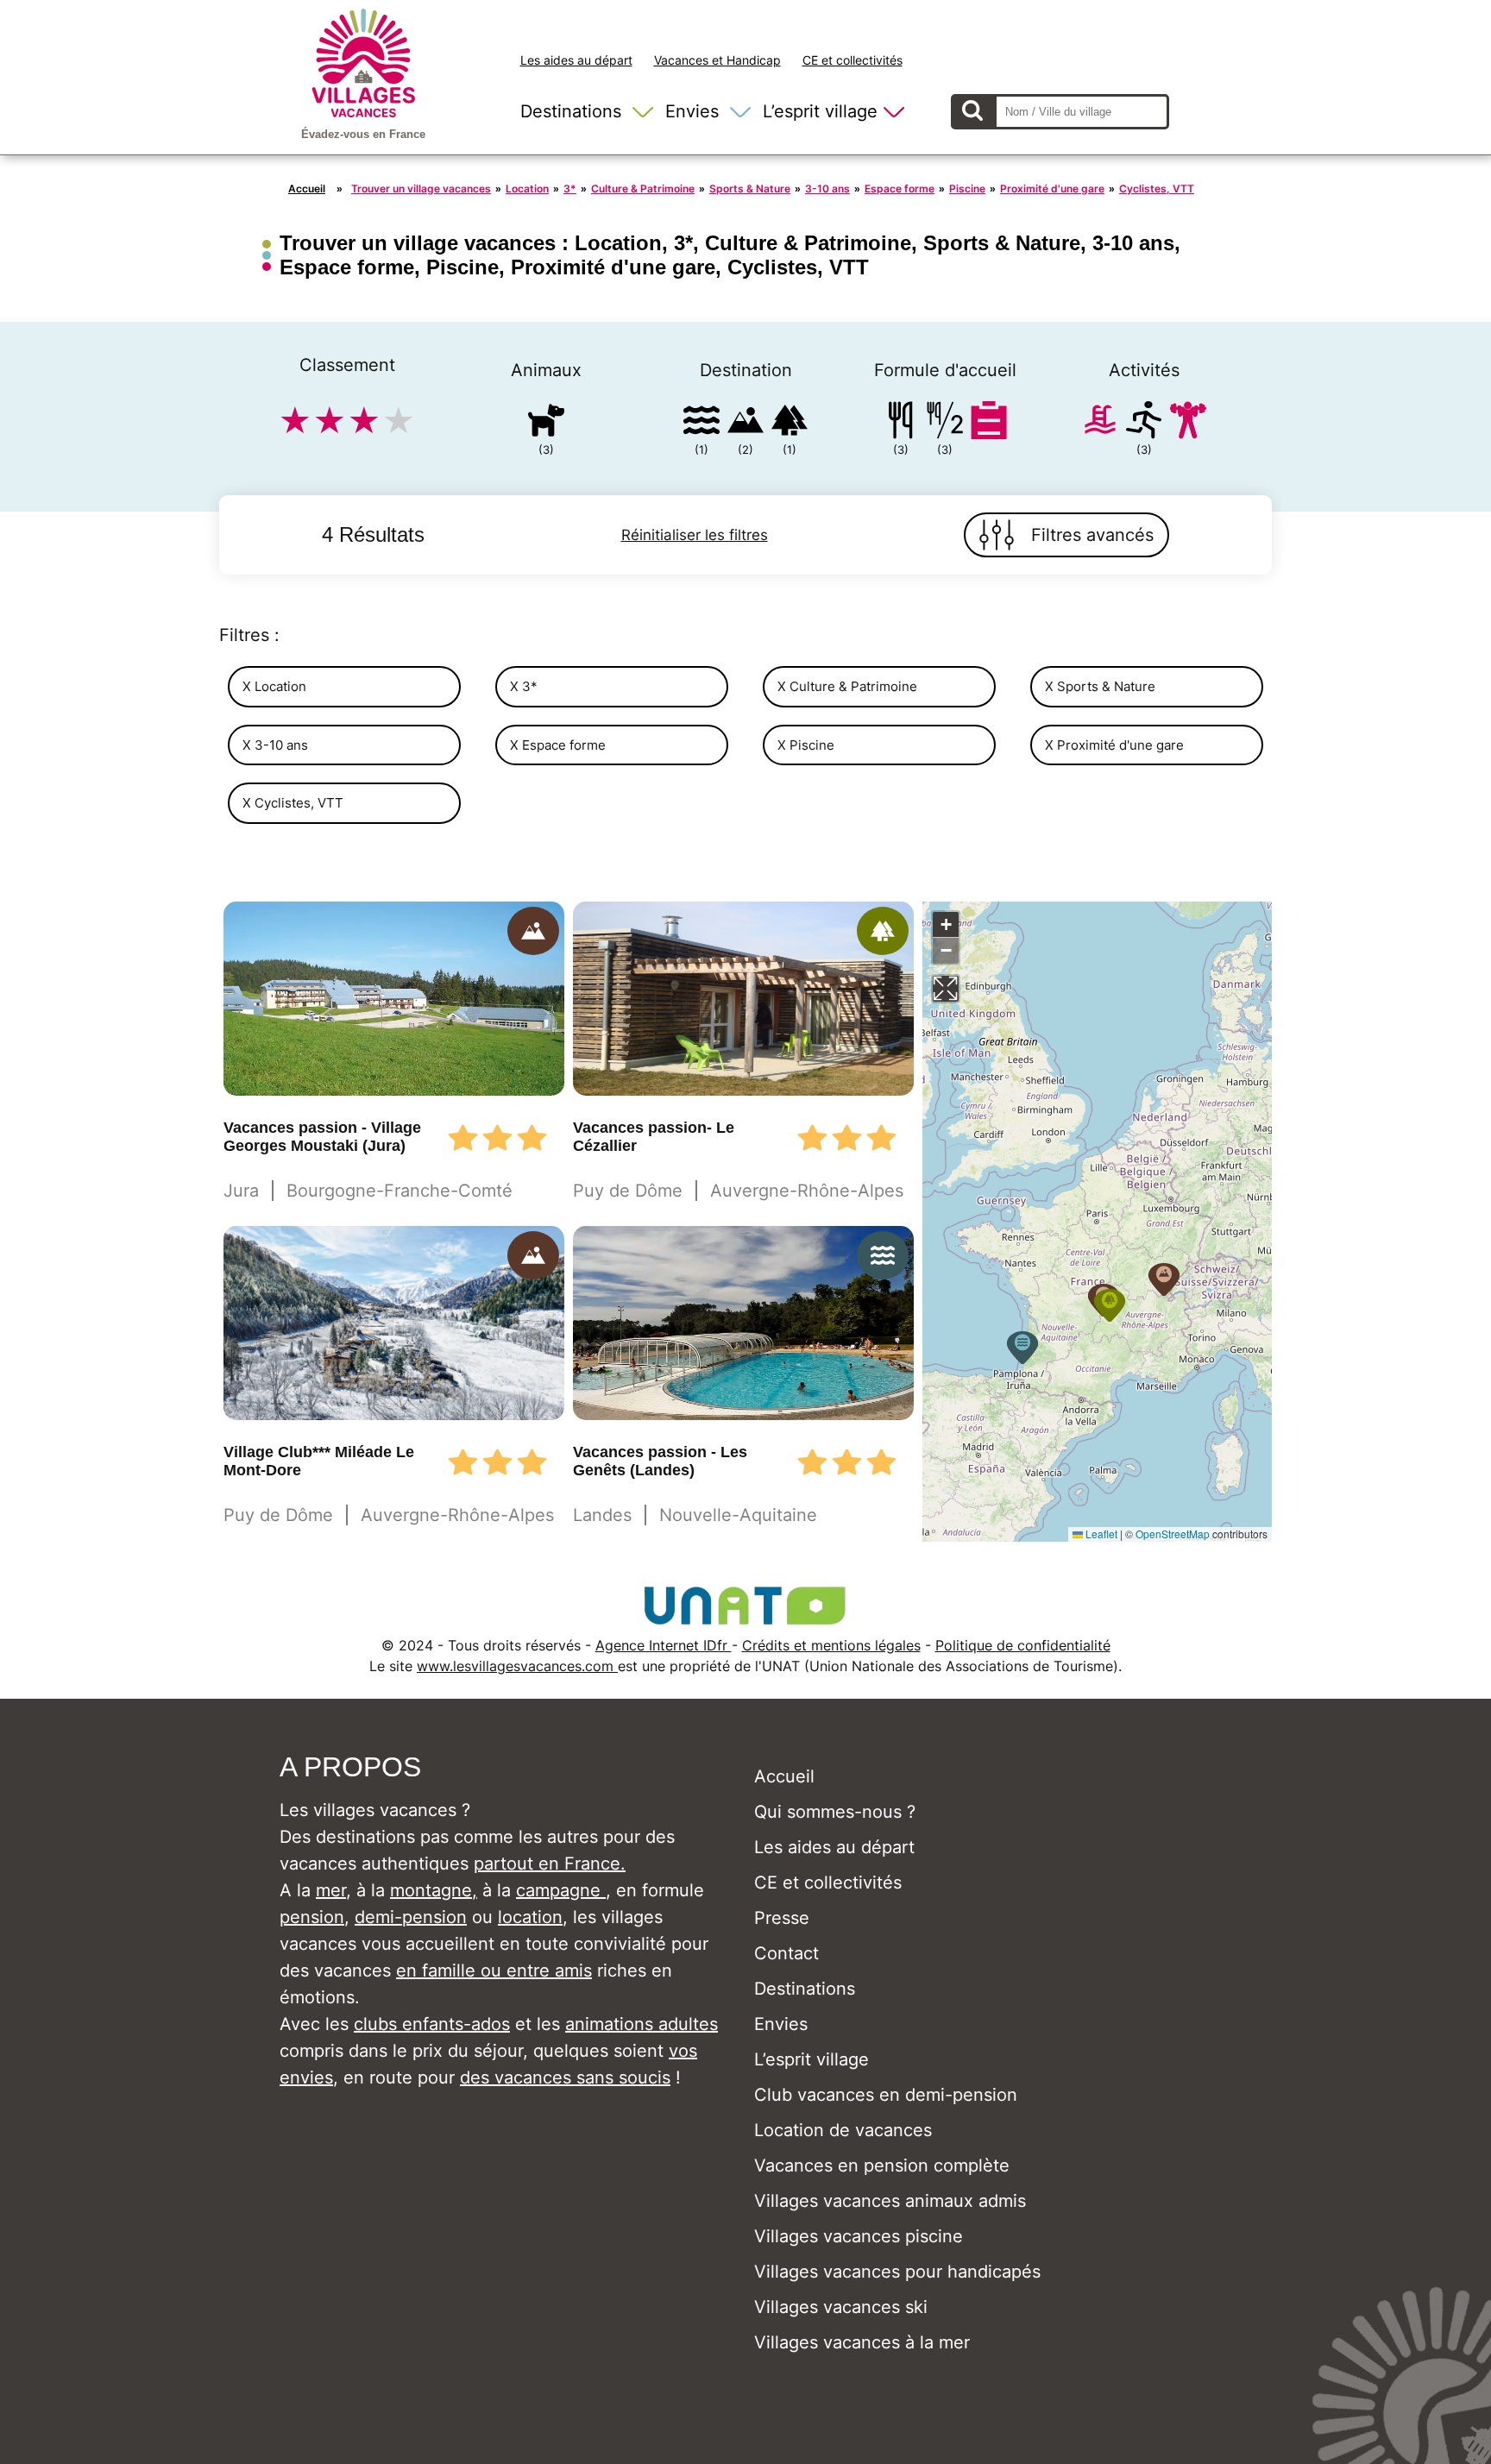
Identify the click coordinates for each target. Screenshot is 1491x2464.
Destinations (571, 111)
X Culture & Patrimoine (847, 686)
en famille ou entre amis (494, 1971)
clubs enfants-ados (432, 2024)
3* (570, 189)
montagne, (434, 1890)
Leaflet (1100, 1534)
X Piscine (806, 745)
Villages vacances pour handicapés (897, 2272)
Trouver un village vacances (421, 189)
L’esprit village (820, 111)
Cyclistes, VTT (1157, 189)
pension (312, 1917)
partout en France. (550, 1864)
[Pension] (901, 423)
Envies (692, 111)
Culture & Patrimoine (643, 189)
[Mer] (701, 423)
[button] (1164, 1279)
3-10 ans (827, 189)
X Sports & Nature (1100, 686)
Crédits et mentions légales (831, 1645)
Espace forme (900, 189)
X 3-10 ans (275, 745)
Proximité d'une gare (1052, 189)
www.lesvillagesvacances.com (517, 1666)
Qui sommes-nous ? (835, 1812)
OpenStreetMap (1173, 1534)
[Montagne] (745, 423)
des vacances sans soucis (565, 2077)
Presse (782, 1918)
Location (527, 189)
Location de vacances (843, 2130)
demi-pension (411, 1917)
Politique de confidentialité (1023, 1645)
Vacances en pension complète (882, 2165)
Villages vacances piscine (859, 2236)
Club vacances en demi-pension (886, 2095)
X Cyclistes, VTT (293, 803)
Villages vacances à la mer (862, 2342)
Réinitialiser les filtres (695, 535)
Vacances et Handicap (717, 60)
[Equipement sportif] (1144, 423)
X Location (274, 686)
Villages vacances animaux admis (890, 2201)
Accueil (307, 189)
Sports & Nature (750, 189)
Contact (786, 1953)
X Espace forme (558, 745)
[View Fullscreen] (946, 989)
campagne (561, 1890)
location (530, 1917)
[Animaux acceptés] (546, 423)
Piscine (967, 189)
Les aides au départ (576, 60)
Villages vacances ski (841, 2307)
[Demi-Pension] (945, 423)
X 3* (524, 686)
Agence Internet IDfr (664, 1645)
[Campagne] (790, 423)
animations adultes (642, 2024)
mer (331, 1890)
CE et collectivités (852, 60)
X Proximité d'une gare (1114, 745)
